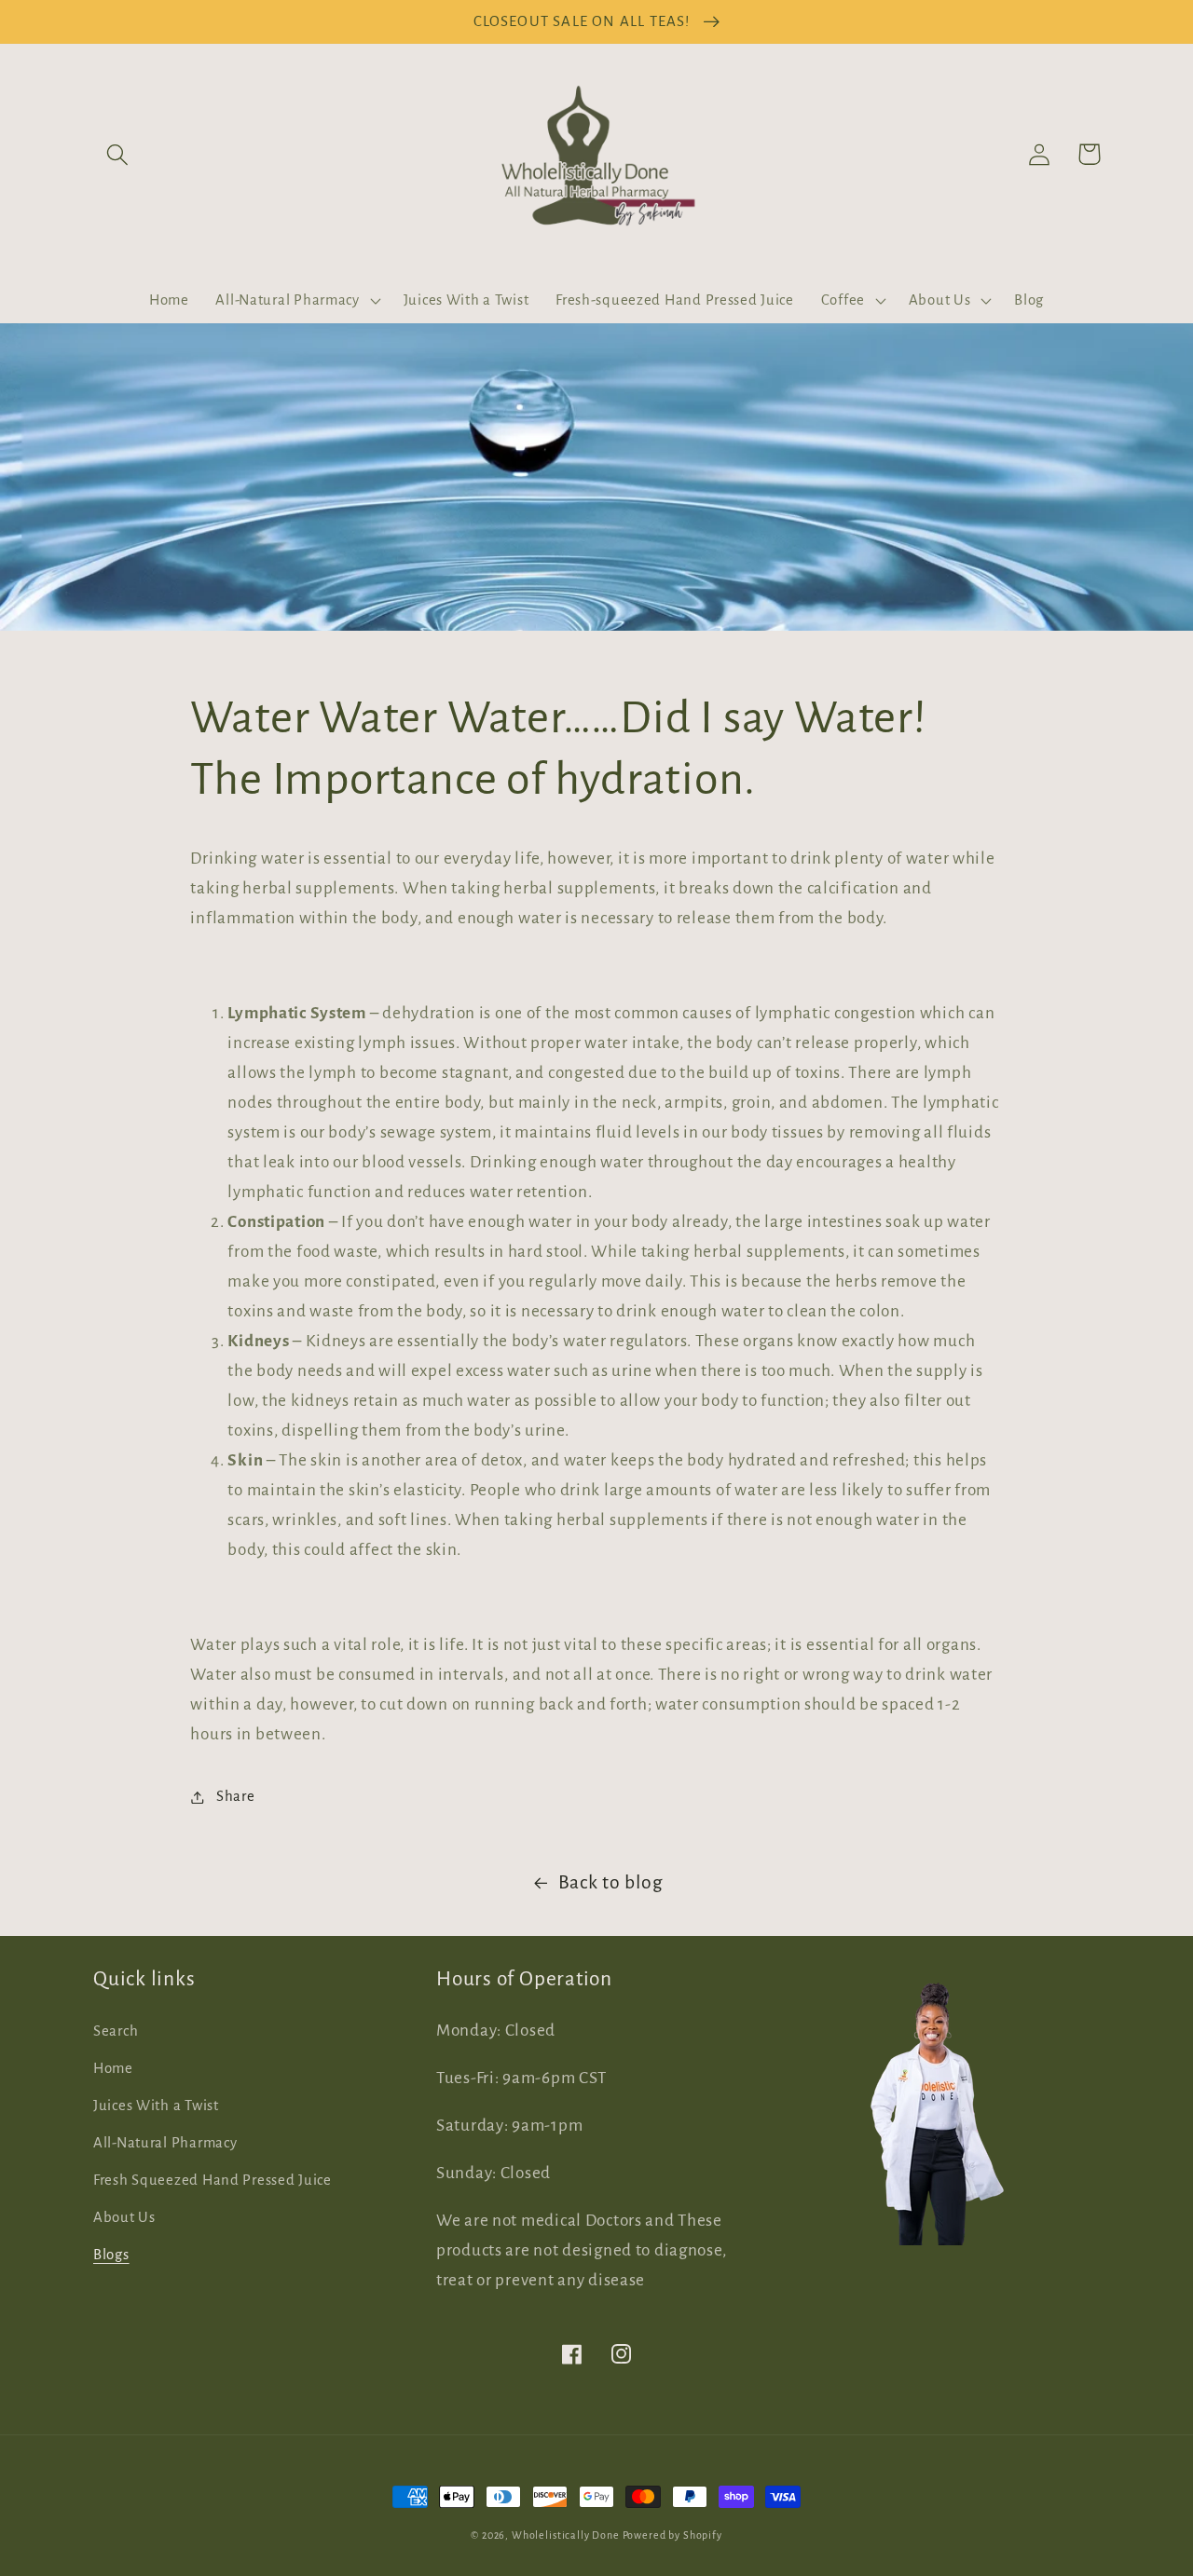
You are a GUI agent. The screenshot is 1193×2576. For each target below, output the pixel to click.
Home (113, 2068)
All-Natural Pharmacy (165, 2143)
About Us (124, 2217)
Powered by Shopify (672, 2535)
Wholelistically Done (566, 2535)
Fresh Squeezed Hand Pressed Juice (213, 2180)
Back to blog (611, 1882)
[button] (118, 154)
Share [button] (235, 1796)
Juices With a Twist (156, 2106)
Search (116, 2031)
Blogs (111, 2255)
